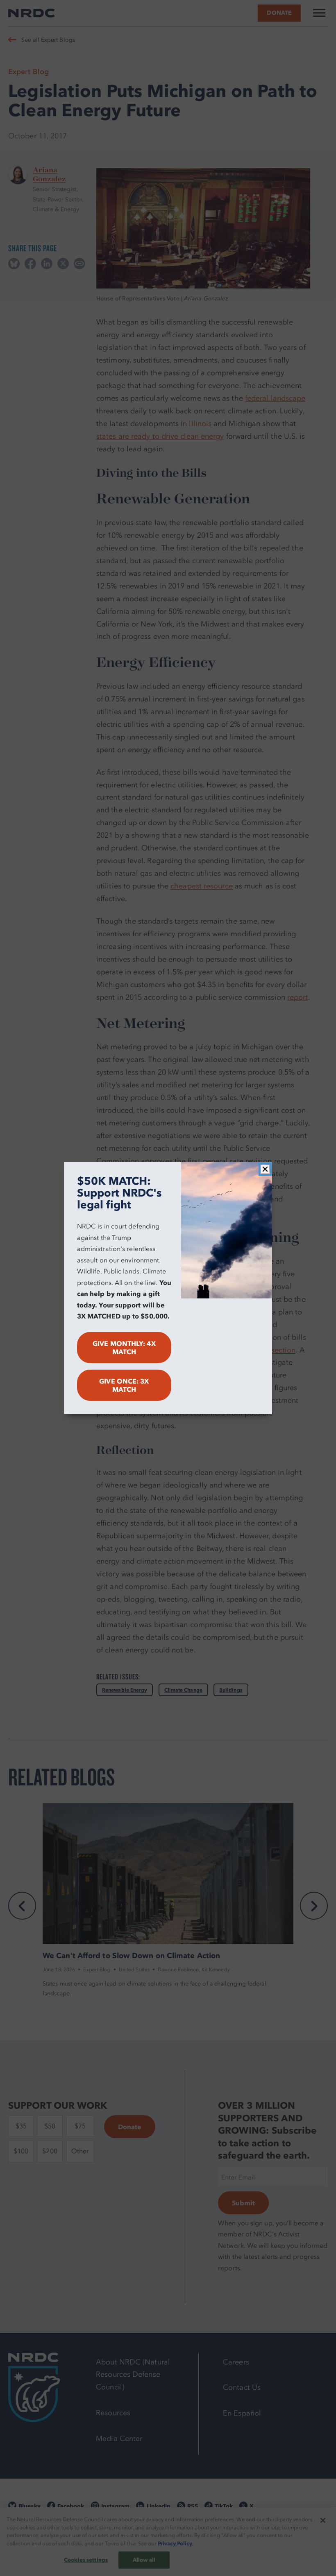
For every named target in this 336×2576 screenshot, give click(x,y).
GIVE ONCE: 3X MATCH (124, 1385)
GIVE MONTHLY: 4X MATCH (124, 1348)
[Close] (265, 1169)
